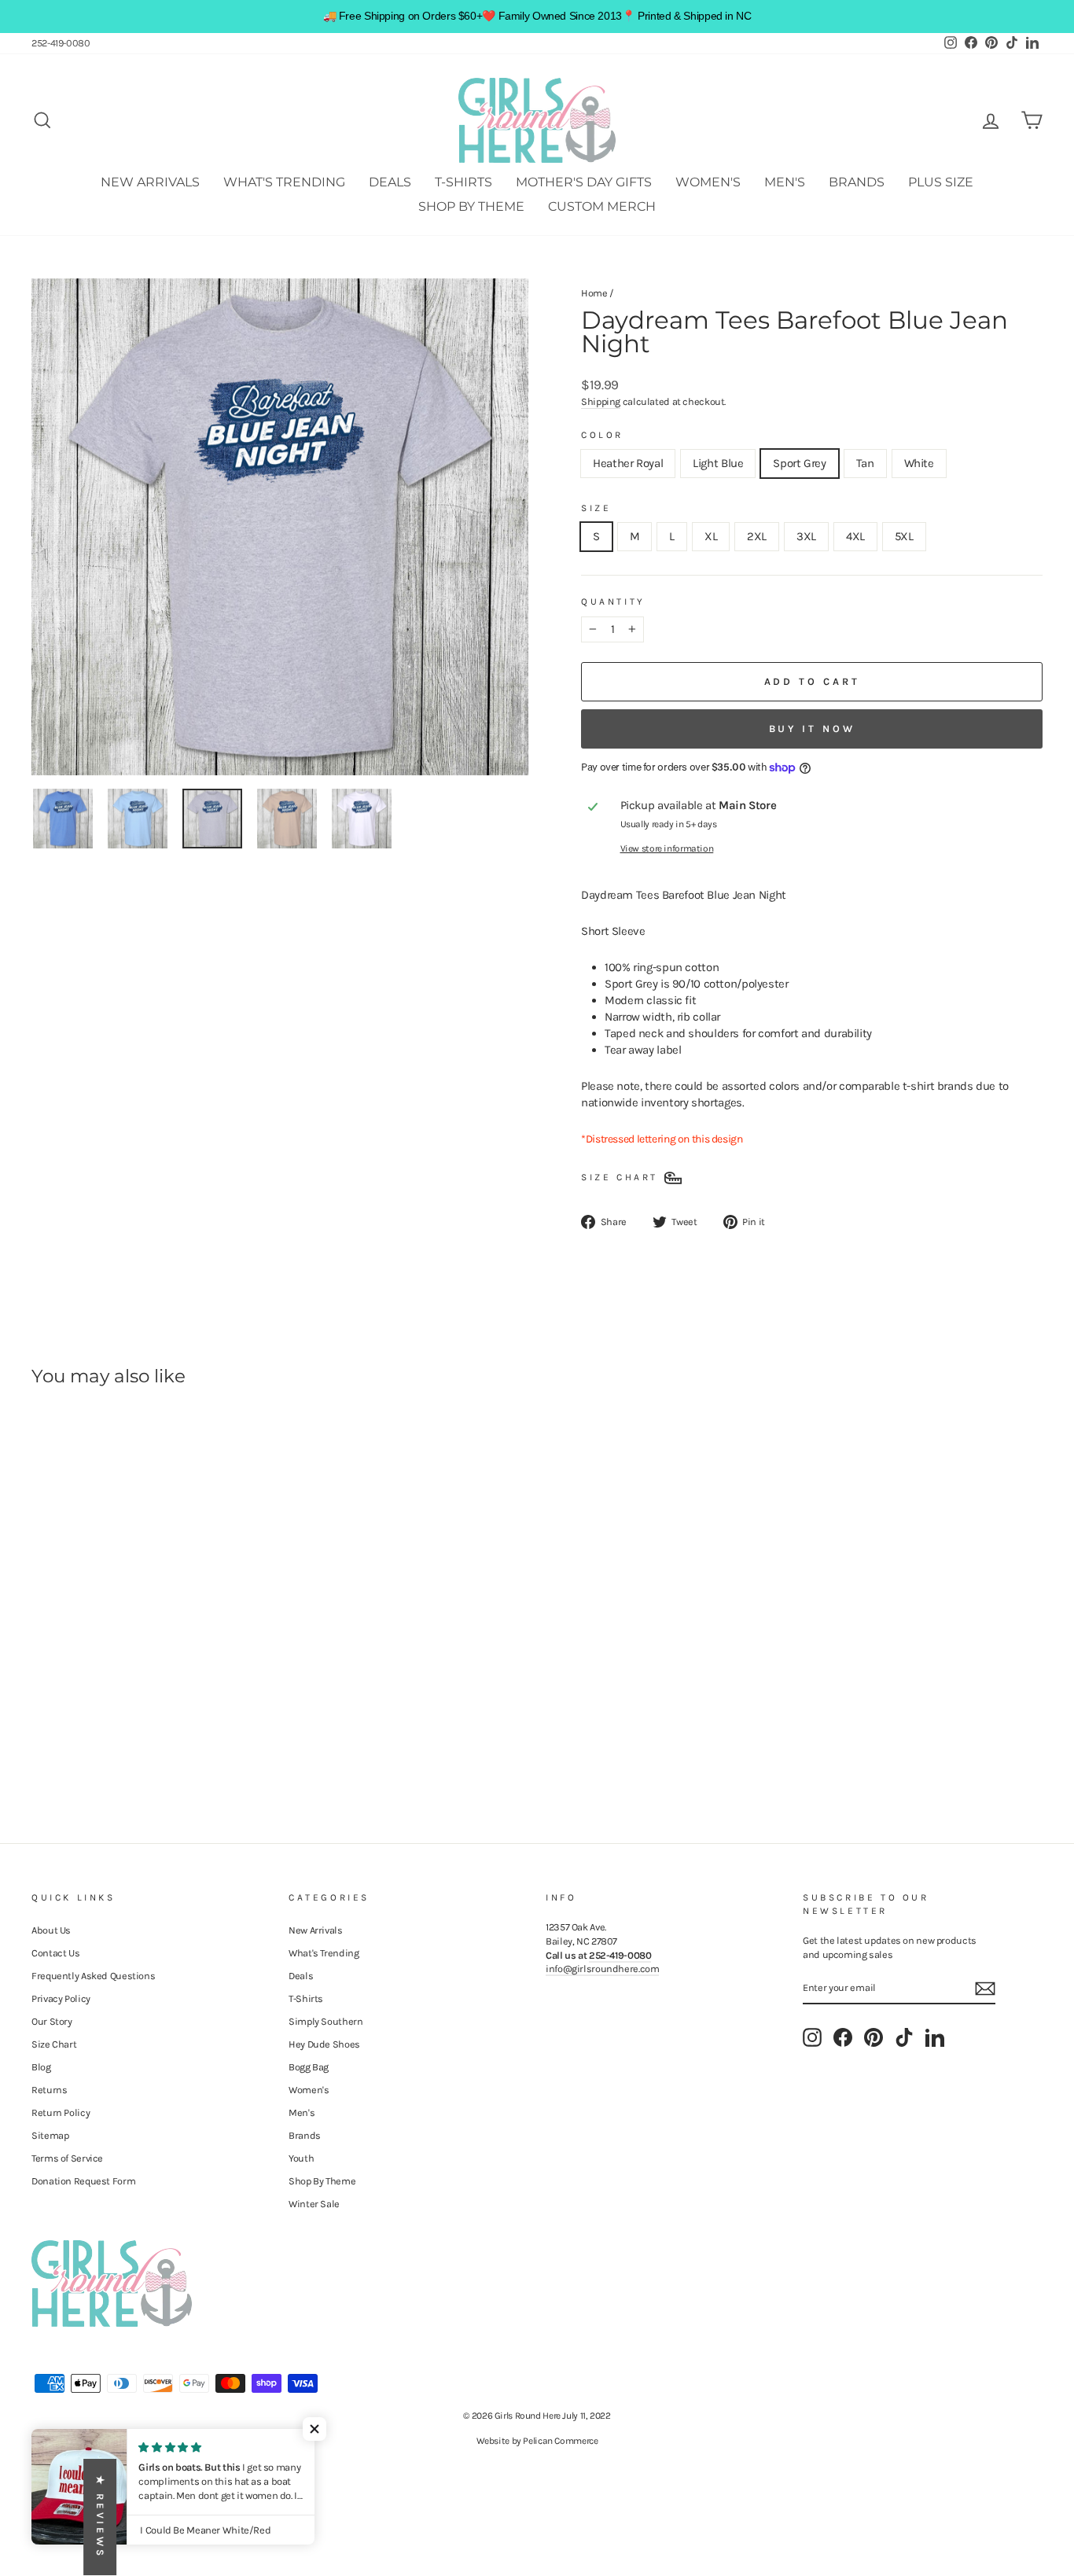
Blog (41, 2067)
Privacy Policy (61, 1998)
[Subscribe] (985, 1989)
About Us (51, 1930)
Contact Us (55, 1953)
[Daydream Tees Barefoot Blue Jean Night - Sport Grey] (85, 1730)
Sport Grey (799, 463)
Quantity (613, 602)
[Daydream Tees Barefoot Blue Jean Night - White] (127, 1730)
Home (594, 293)
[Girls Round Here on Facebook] (843, 2037)
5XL (904, 536)
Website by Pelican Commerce (537, 2441)
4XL (855, 536)
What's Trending (284, 182)
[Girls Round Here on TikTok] (904, 2037)
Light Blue (718, 463)
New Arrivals (150, 182)
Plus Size (941, 182)
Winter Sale (314, 2204)
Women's (708, 182)
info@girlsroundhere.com (602, 1969)
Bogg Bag (309, 2067)
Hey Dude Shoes (324, 2044)
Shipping (601, 401)
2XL (757, 536)
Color (602, 435)
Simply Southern (326, 2021)
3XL (806, 536)
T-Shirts (463, 182)
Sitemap (50, 2135)
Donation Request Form (83, 2181)
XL (711, 536)
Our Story (52, 2021)
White (919, 463)
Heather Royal (628, 463)
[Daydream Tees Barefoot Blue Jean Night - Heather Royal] (42, 1730)
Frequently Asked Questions (93, 1976)
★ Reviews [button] (100, 2517)
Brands (857, 182)
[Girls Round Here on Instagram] (812, 2037)
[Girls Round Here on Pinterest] (874, 2037)
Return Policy (61, 2112)
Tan (865, 463)
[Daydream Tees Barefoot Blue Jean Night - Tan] (106, 1730)
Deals (390, 182)
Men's (785, 182)
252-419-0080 (61, 43)
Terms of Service (67, 2158)
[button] (314, 2429)
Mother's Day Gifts (584, 182)
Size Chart (54, 2044)
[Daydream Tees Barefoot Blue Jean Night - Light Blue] (63, 1730)
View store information (667, 848)
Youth (301, 2158)
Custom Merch (602, 206)
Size (596, 508)
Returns (49, 2090)
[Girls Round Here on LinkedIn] (935, 2037)
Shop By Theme (471, 206)
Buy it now (812, 729)
